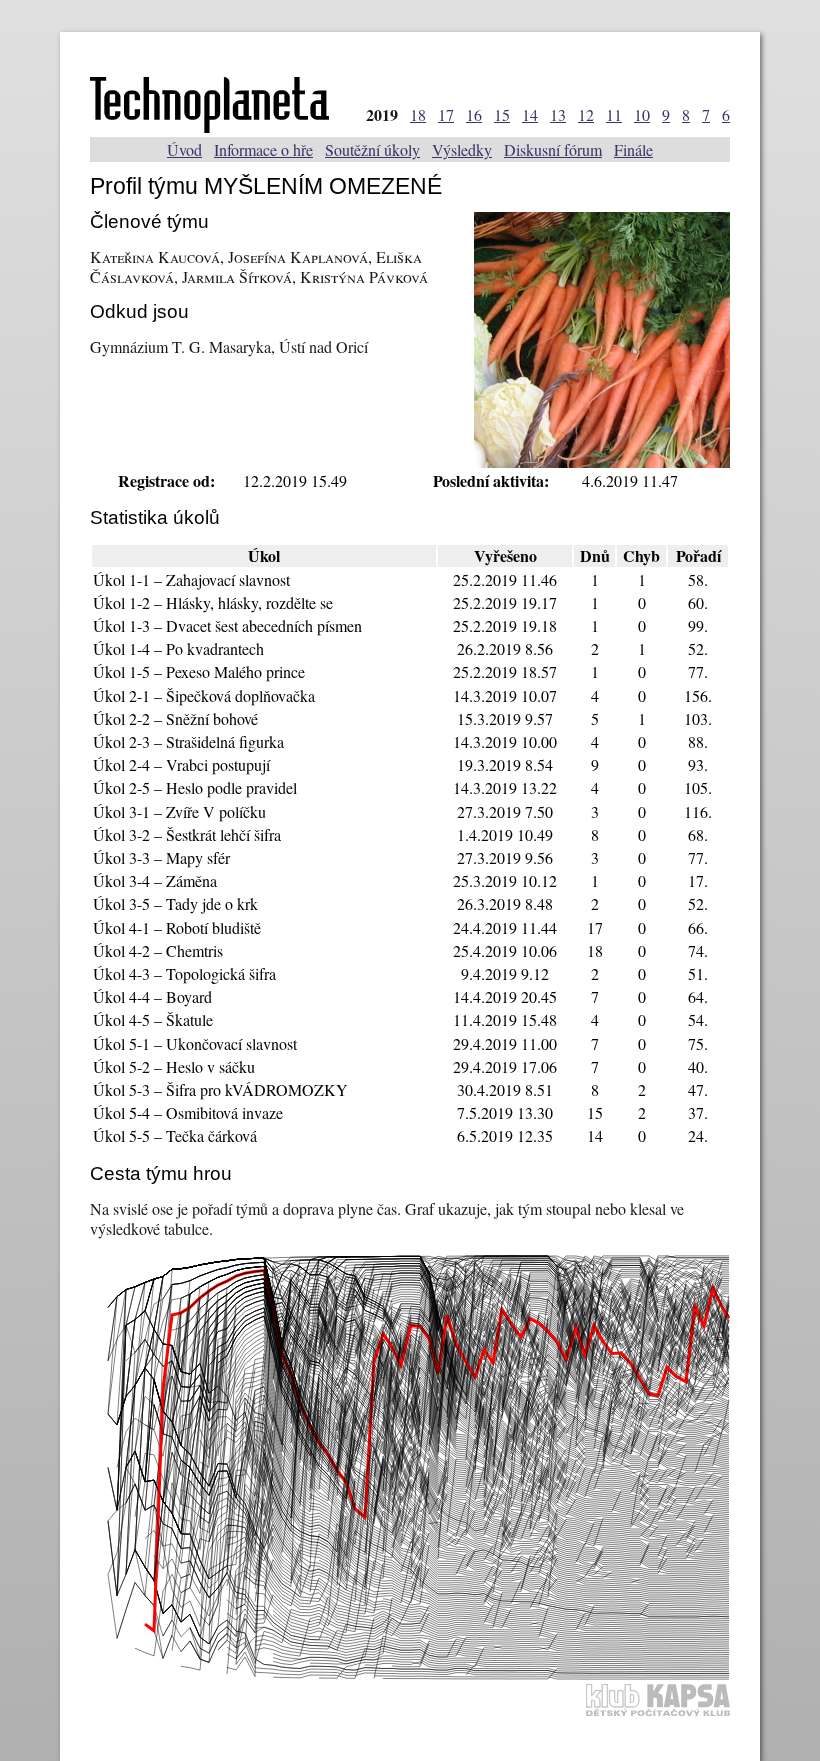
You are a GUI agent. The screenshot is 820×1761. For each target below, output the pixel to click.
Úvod (184, 149)
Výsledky (462, 149)
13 (558, 114)
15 (502, 114)
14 (530, 114)
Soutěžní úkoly (372, 149)
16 (474, 114)
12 (586, 114)
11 (614, 114)
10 (642, 114)
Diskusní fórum (553, 149)
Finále (633, 149)
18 (418, 114)
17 (446, 114)
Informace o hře (263, 149)
